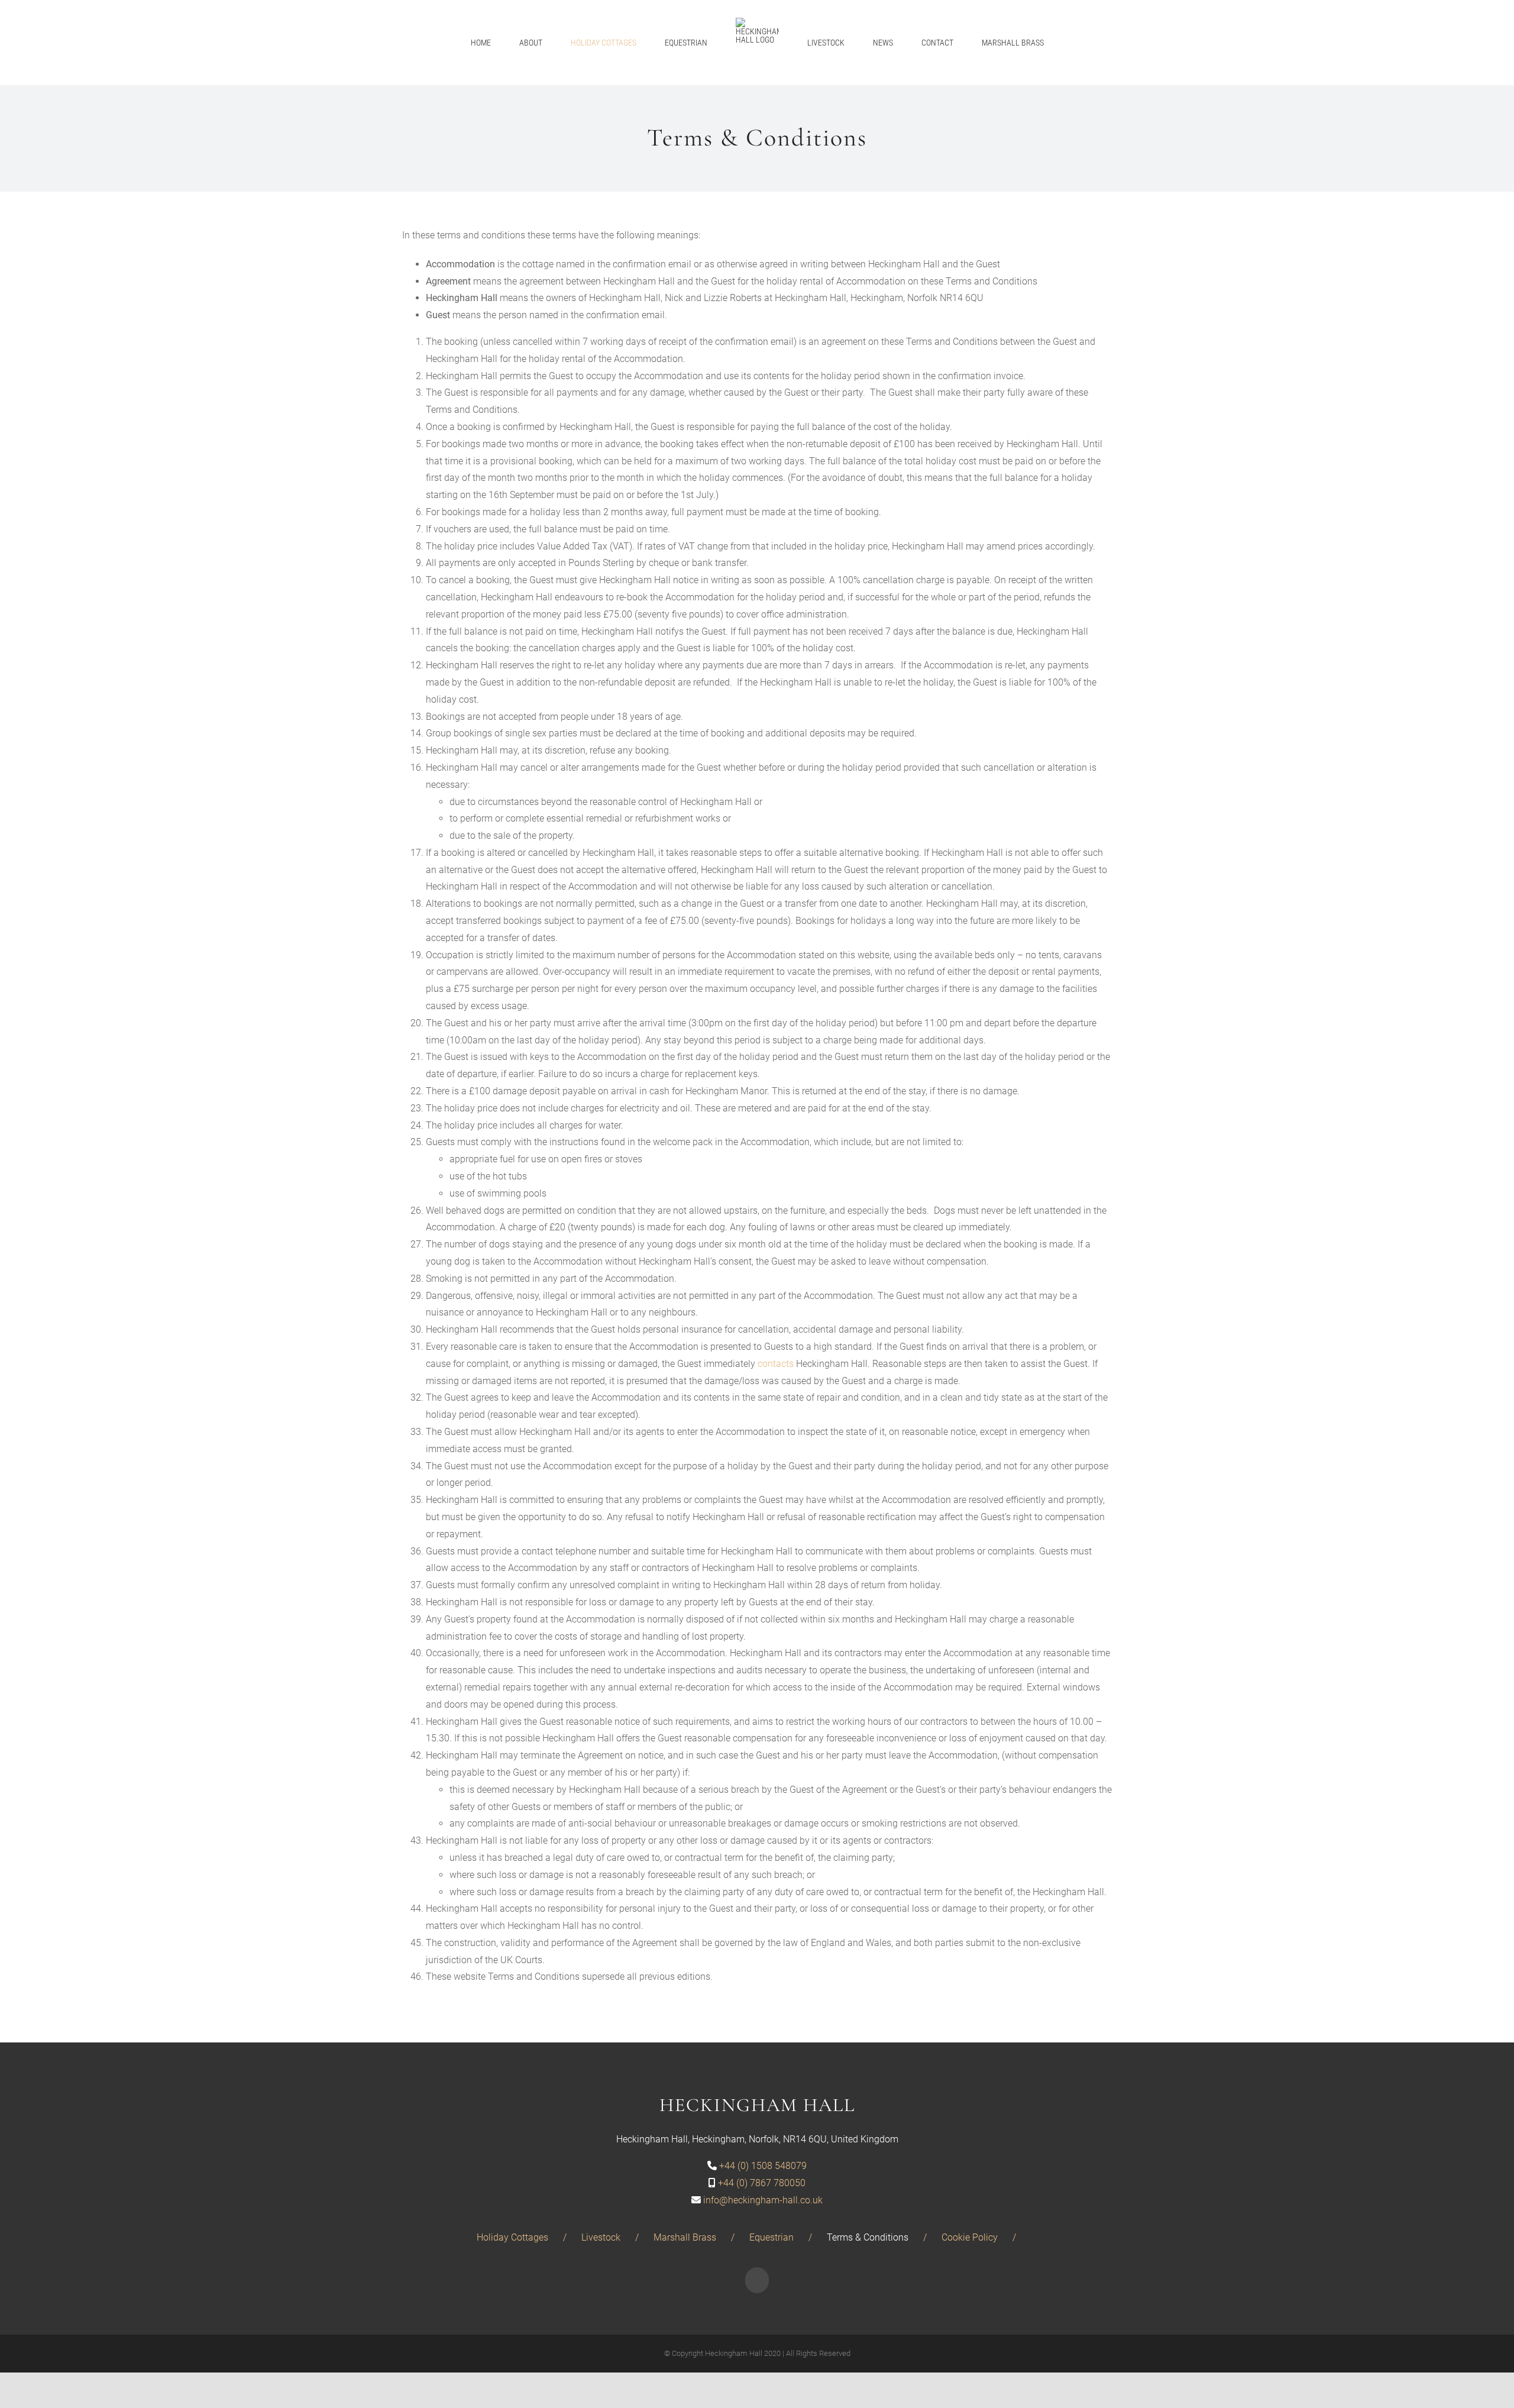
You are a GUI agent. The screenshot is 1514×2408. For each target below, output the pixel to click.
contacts (776, 1364)
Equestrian (771, 2237)
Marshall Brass (685, 2237)
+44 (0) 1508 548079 (763, 2166)
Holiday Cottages (512, 2237)
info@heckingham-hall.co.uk (763, 2200)
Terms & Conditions (868, 2237)
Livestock (601, 2237)
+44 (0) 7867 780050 (762, 2183)
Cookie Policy (970, 2237)
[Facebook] (757, 2280)
